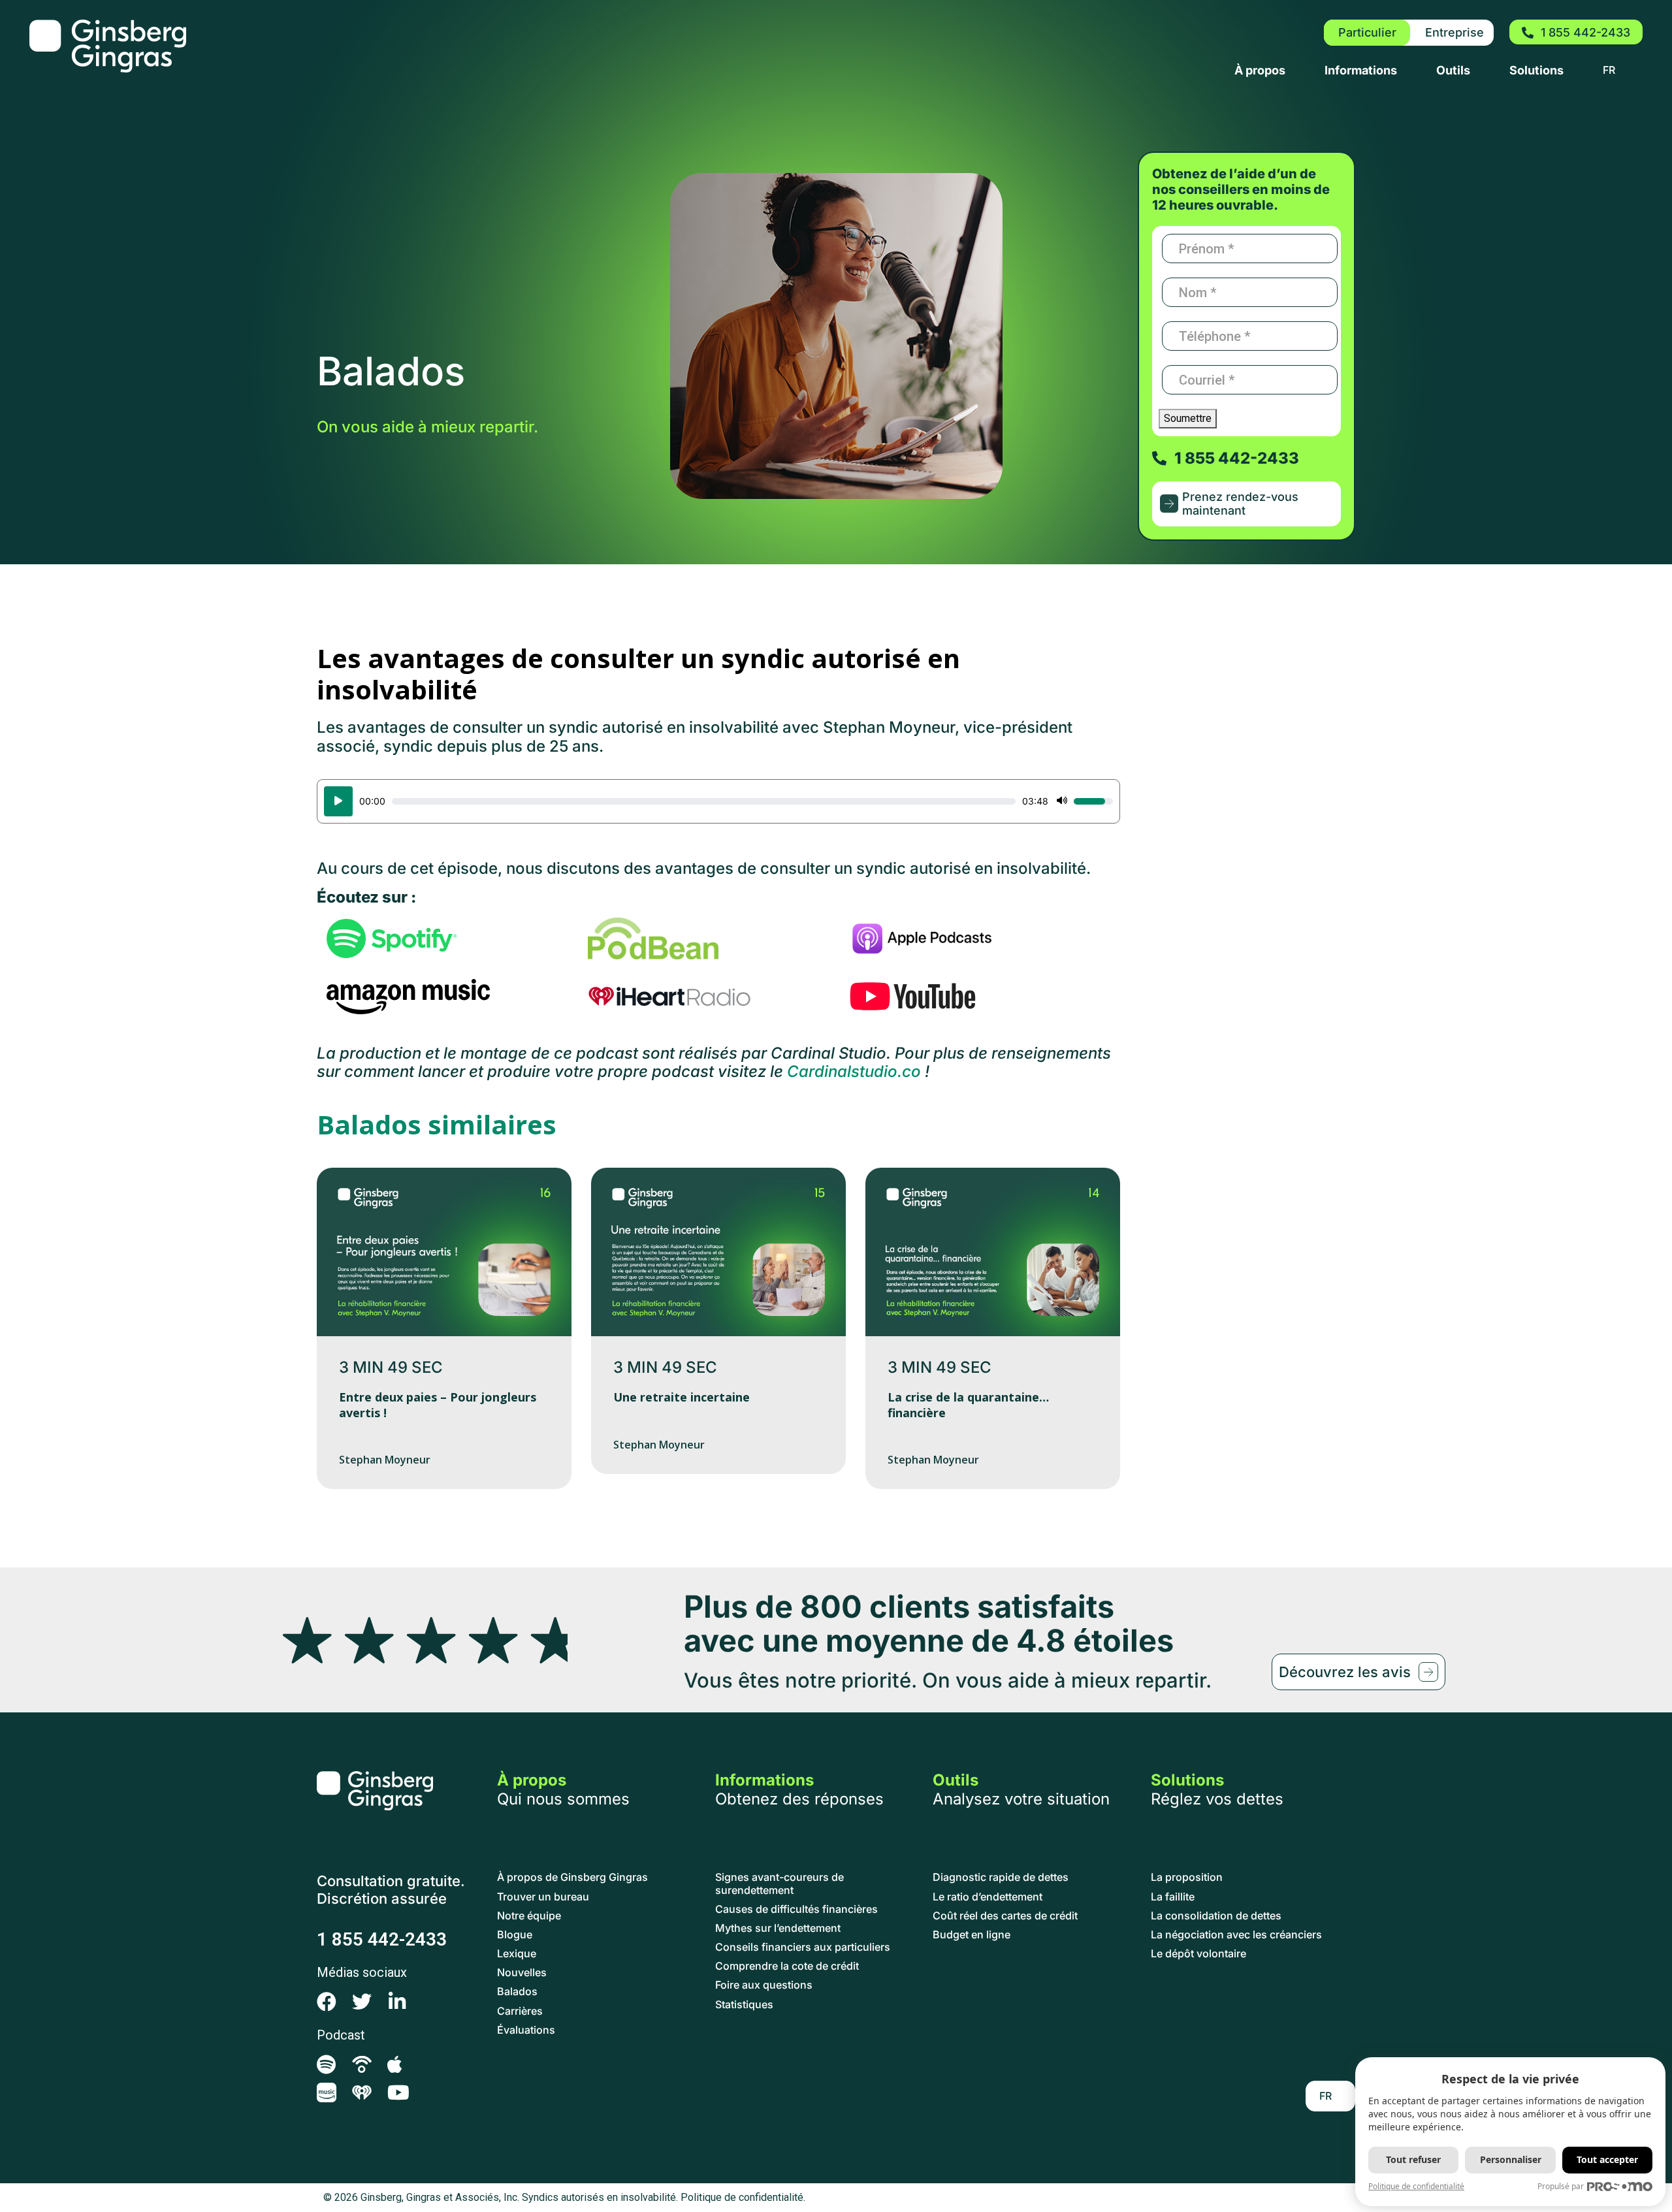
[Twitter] (362, 2002)
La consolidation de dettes (1216, 1916)
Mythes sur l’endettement (778, 1928)
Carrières (520, 2011)
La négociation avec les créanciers (1236, 1935)
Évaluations (526, 2030)
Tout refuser (1413, 2159)
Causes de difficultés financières (796, 1909)
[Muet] (1062, 801)
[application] (718, 801)
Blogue (515, 1935)
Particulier (1367, 32)
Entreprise (1455, 32)
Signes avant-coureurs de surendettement (780, 1883)
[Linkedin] (397, 2002)
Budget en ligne (972, 1935)
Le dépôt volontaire (1198, 1954)
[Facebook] (327, 2002)
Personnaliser (1511, 2159)
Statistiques (744, 2005)
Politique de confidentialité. (743, 2197)
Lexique (517, 1954)
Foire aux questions (764, 1985)
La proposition (1187, 1877)
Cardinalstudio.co (854, 1071)
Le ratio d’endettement (988, 1897)
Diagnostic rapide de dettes (1001, 1877)
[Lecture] (338, 801)
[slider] (704, 801)
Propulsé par (1561, 2186)
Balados (517, 1992)
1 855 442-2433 (382, 1939)
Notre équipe (529, 1916)
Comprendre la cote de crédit (787, 1966)
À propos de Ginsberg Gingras (572, 1877)
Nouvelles (522, 1973)
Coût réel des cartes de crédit (1005, 1916)
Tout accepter (1607, 2159)
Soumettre (1188, 418)
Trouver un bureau (543, 1897)
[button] (1246, 504)
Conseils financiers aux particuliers (803, 1947)
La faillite (1173, 1897)
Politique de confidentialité (1416, 2186)
